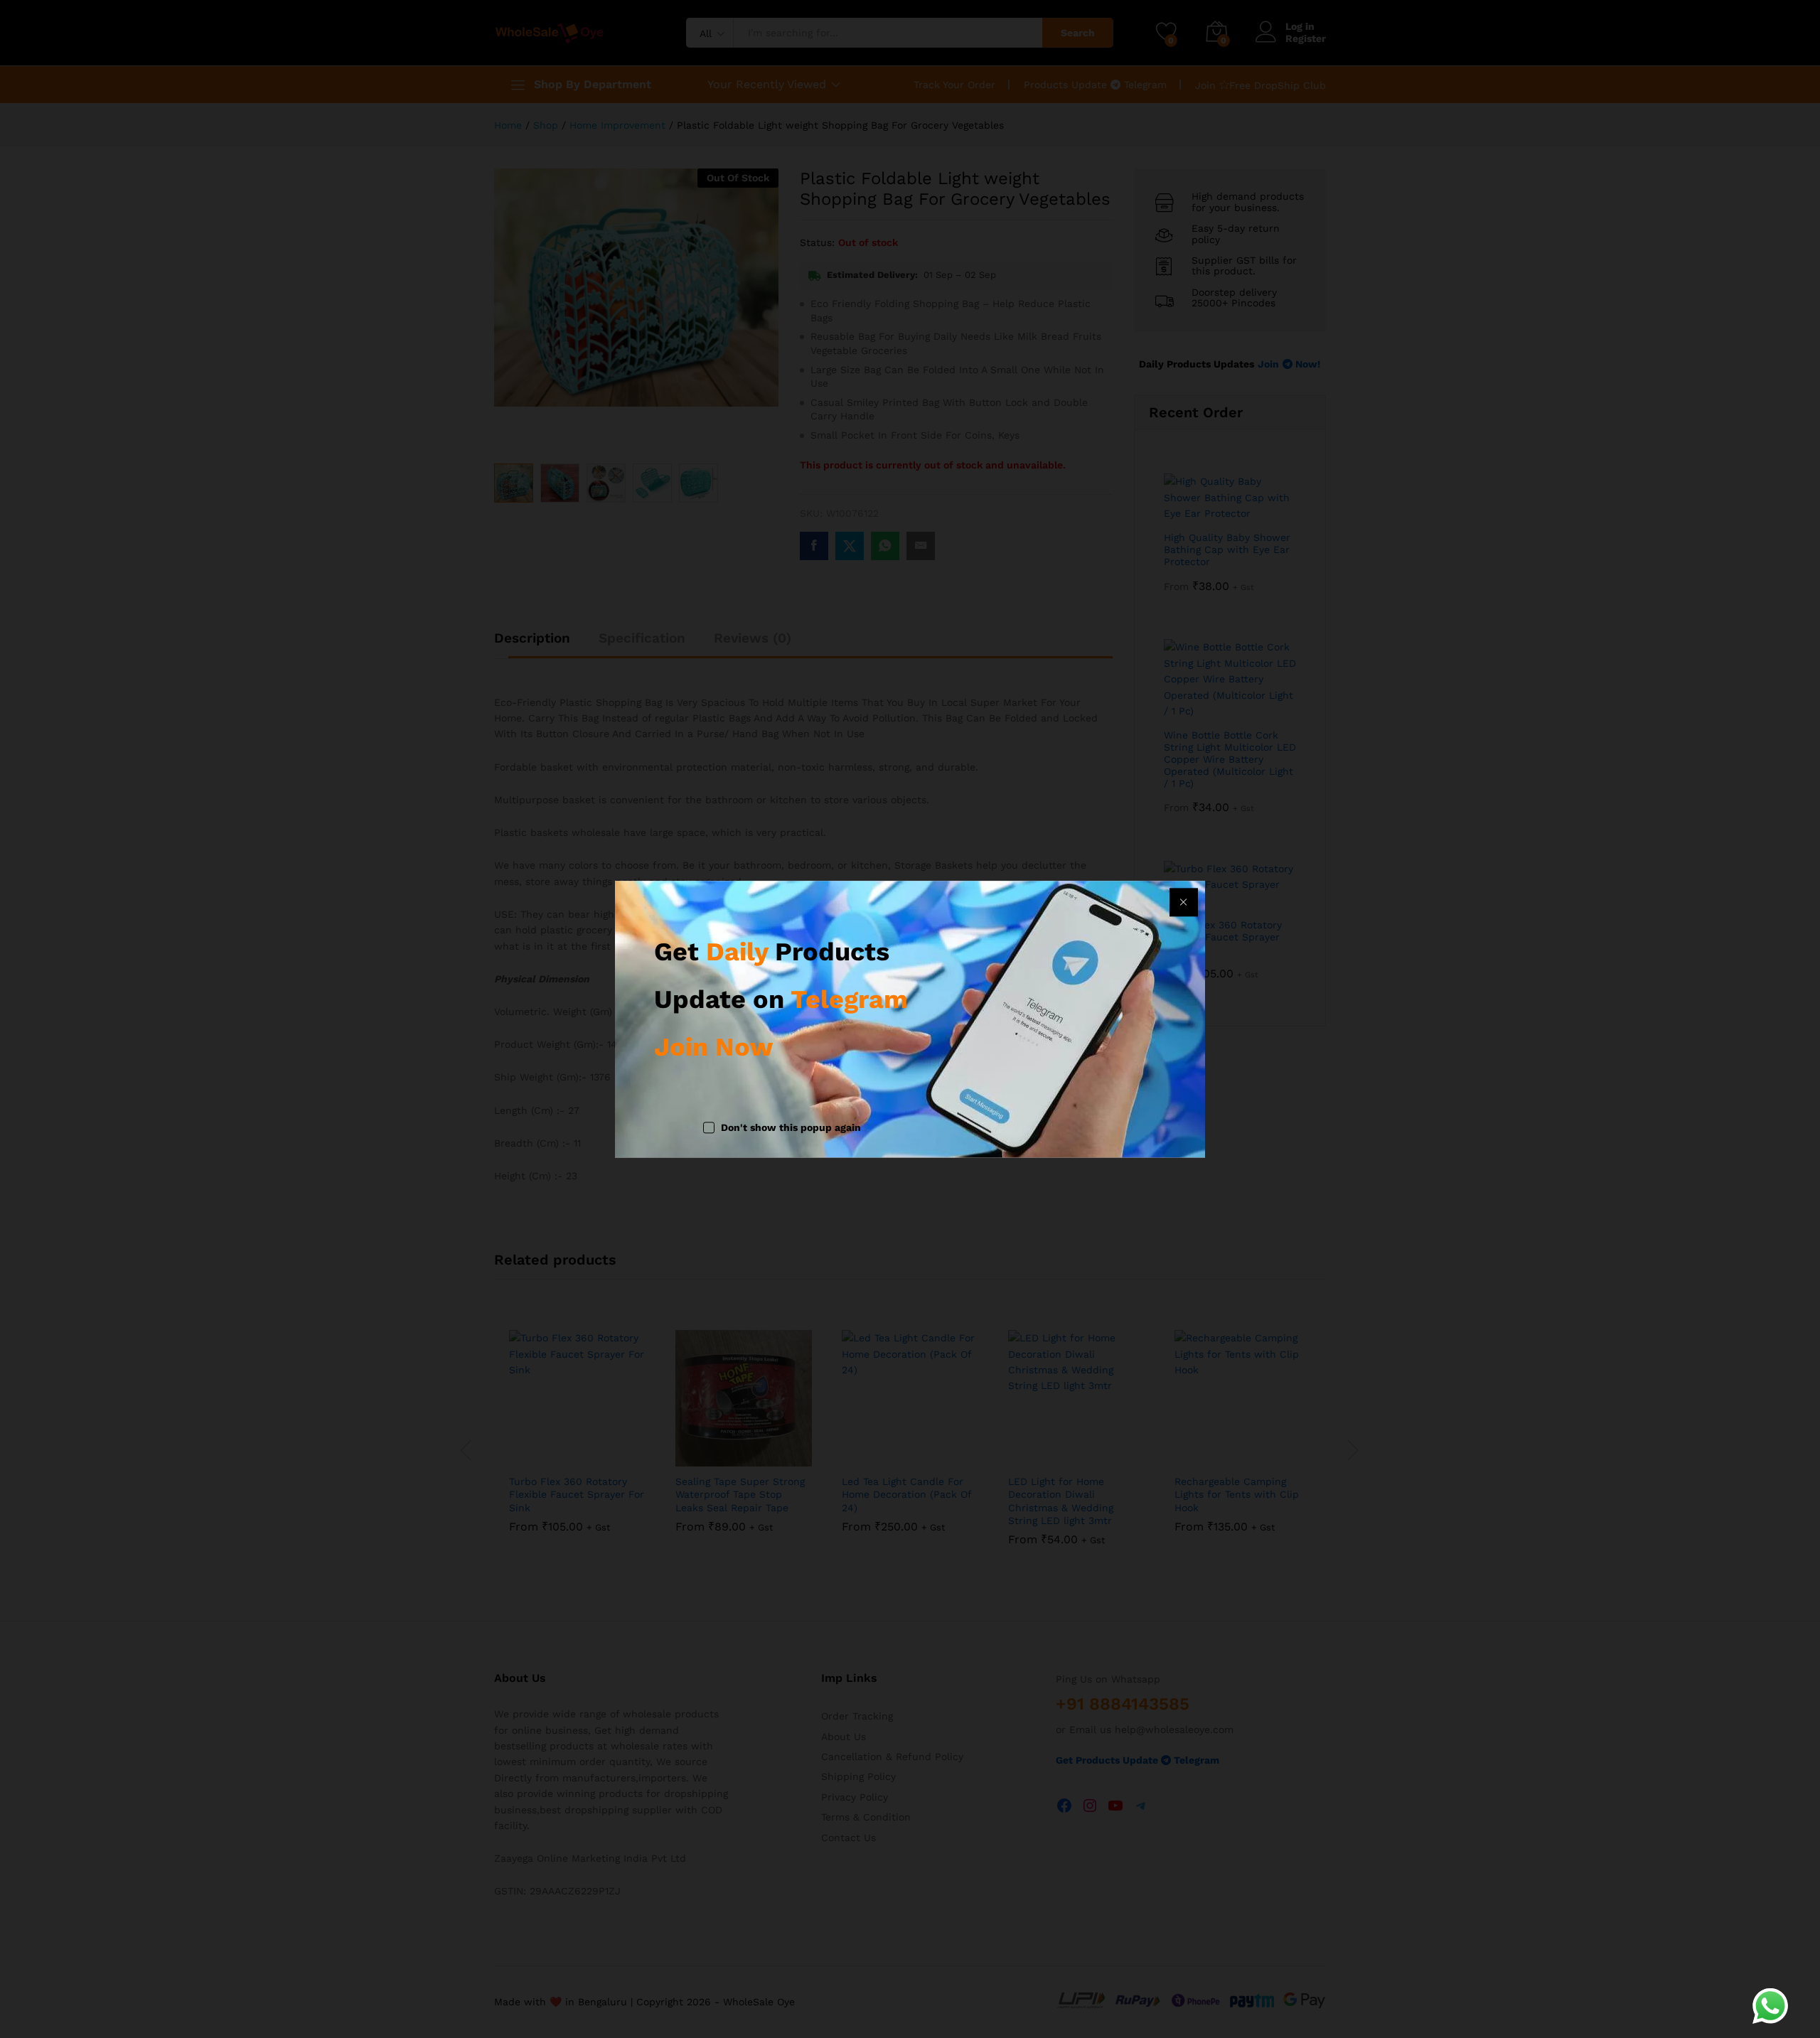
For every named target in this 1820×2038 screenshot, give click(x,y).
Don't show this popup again (791, 1128)
